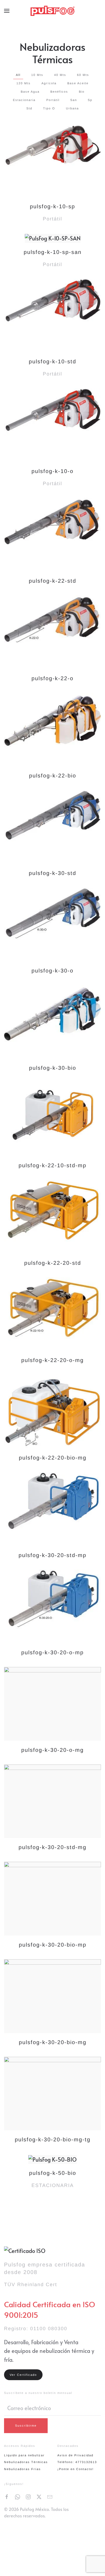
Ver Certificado (23, 2375)
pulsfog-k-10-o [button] (52, 471)
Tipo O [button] (49, 108)
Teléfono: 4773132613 (77, 2462)
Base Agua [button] (30, 92)
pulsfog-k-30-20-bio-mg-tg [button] (53, 2139)
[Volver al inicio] (53, 11)
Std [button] (29, 108)
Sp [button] (90, 100)
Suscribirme (26, 2426)
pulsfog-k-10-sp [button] (52, 206)
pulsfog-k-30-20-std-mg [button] (52, 1847)
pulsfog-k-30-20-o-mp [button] (52, 1652)
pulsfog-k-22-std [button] (52, 581)
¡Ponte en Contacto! (76, 2469)
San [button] (74, 100)
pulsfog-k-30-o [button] (52, 971)
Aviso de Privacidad (75, 2455)
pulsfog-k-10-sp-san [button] (53, 252)
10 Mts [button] (37, 75)
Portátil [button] (53, 100)
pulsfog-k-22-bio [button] (53, 776)
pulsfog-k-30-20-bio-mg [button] (53, 2042)
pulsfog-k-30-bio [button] (53, 1068)
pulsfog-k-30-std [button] (52, 873)
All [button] (18, 75)
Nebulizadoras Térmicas (26, 2462)
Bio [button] (82, 92)
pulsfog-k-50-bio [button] (53, 2173)
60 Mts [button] (83, 75)
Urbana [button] (72, 108)
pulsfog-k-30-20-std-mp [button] (52, 1555)
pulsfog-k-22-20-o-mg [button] (52, 1360)
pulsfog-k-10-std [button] (52, 361)
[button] (7, 11)
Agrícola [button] (49, 83)
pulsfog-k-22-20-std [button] (53, 1263)
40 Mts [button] (60, 75)
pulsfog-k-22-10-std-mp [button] (52, 1165)
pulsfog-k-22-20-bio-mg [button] (53, 1458)
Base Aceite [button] (78, 83)
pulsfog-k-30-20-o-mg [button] (52, 1750)
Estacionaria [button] (24, 100)
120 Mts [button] (24, 83)
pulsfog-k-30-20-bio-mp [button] (53, 1945)
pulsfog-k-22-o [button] (52, 678)
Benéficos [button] (59, 92)
